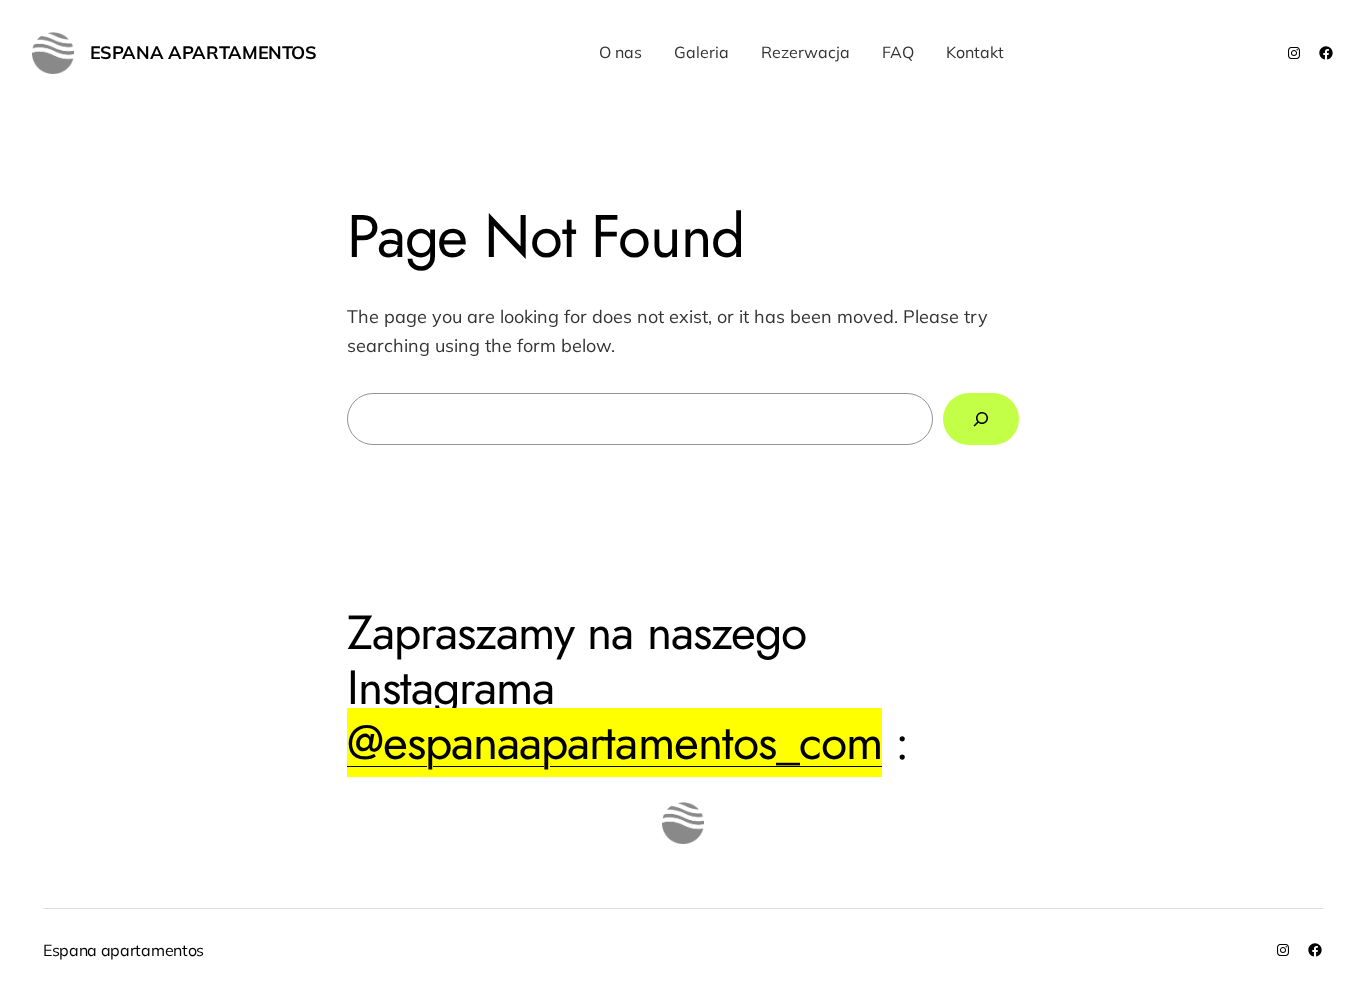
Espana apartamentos (203, 52)
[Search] (981, 419)
